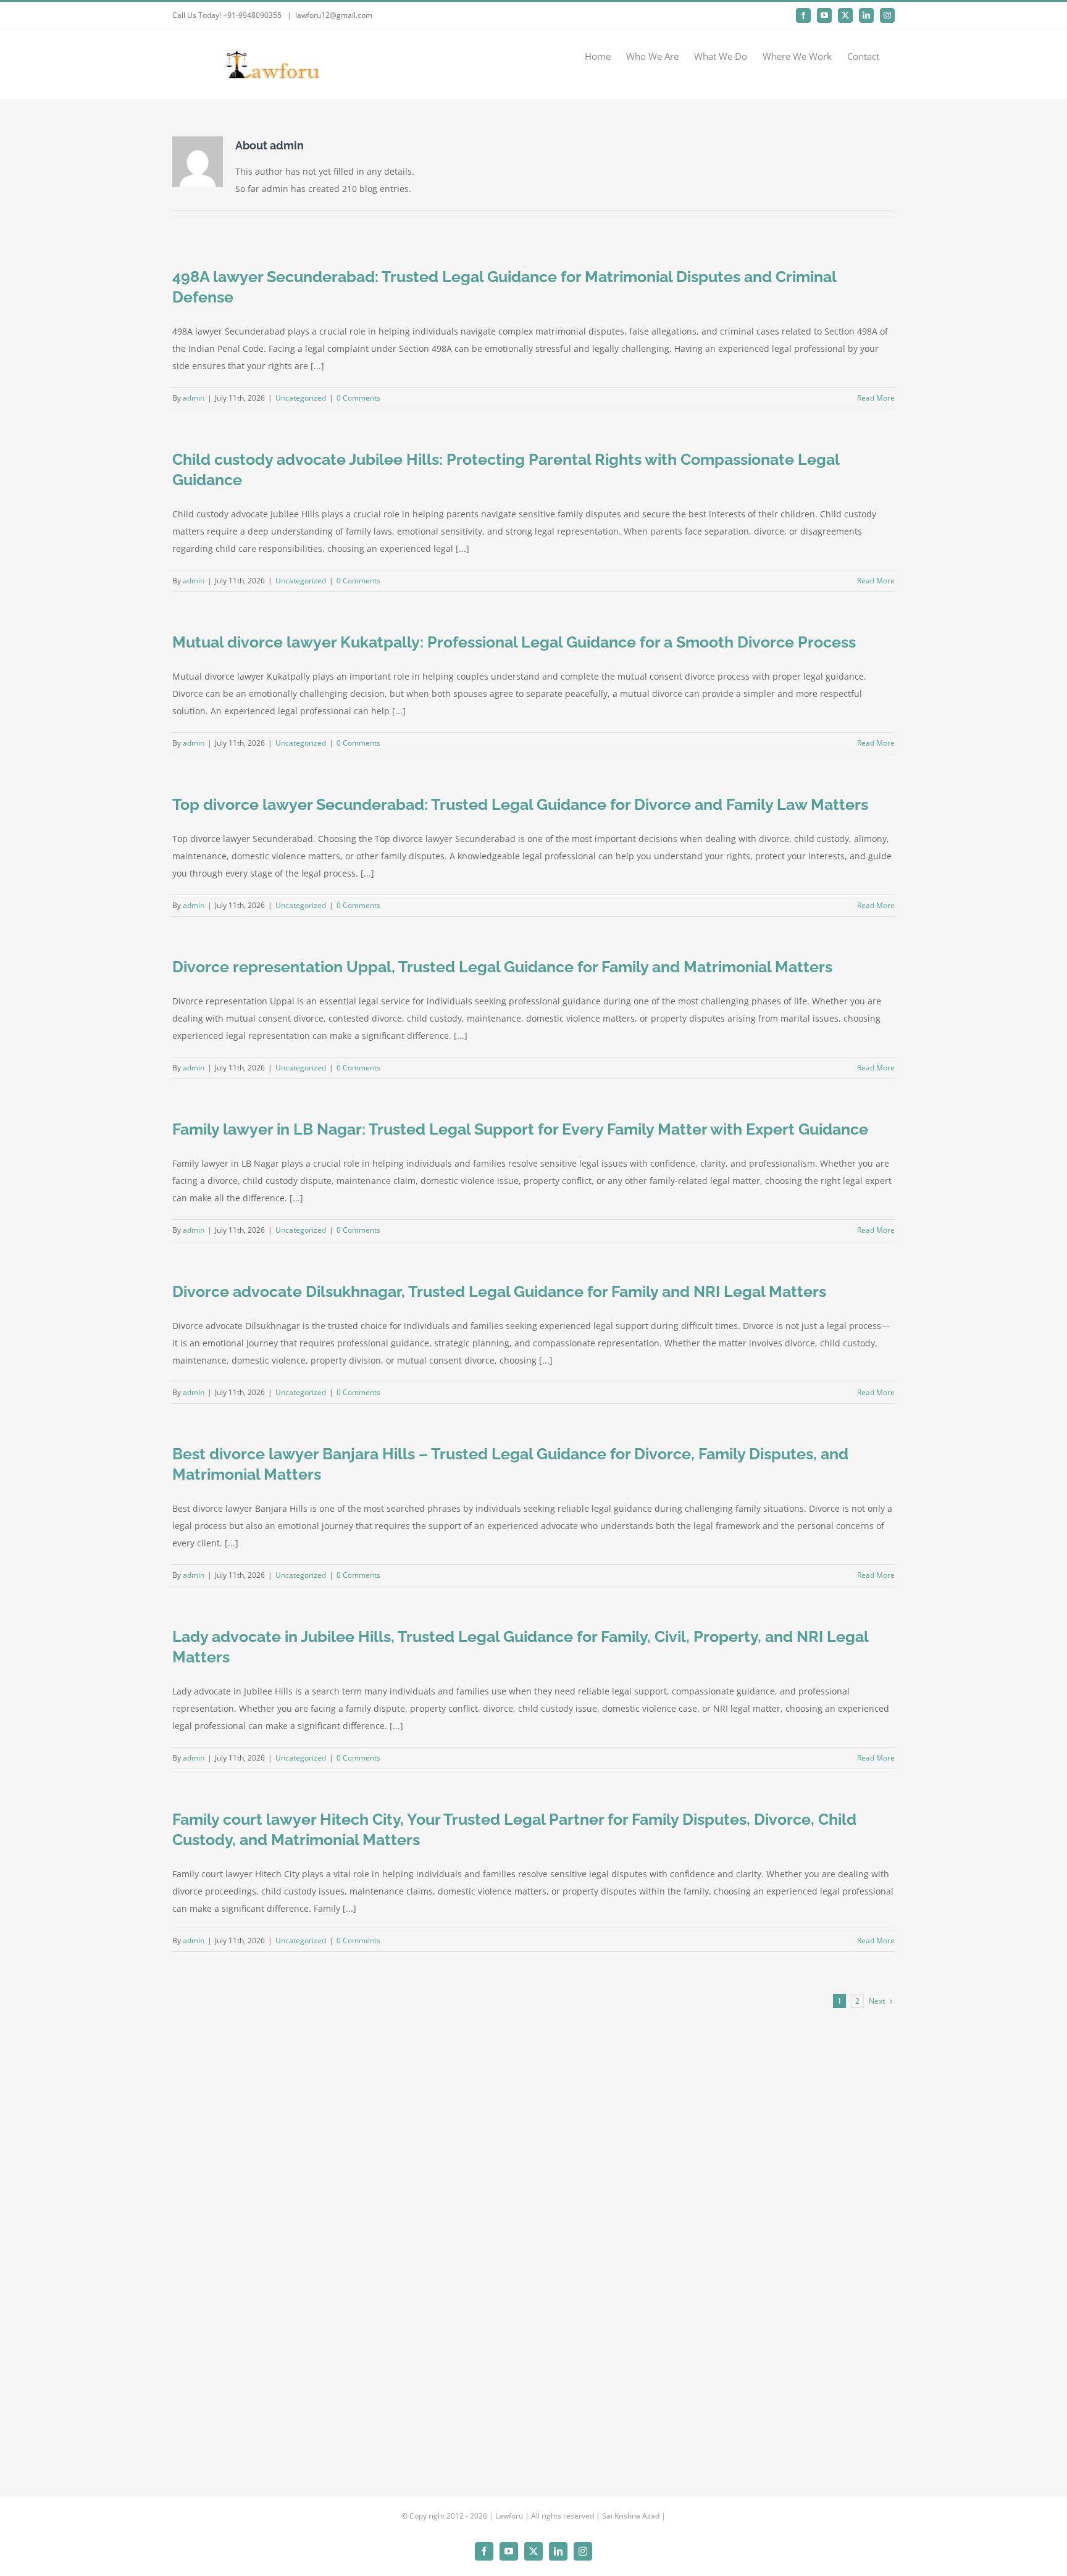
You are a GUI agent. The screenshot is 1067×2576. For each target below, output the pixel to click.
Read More (876, 398)
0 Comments (358, 398)
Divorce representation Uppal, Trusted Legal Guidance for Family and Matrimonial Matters (502, 967)
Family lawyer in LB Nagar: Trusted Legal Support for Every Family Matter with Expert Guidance (520, 1129)
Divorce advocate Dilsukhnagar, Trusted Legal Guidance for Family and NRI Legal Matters (499, 1291)
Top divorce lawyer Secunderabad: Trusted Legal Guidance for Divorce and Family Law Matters (520, 804)
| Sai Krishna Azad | (631, 2516)
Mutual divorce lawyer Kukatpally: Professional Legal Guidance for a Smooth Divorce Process (514, 642)
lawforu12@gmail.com (334, 15)
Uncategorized (301, 398)
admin (194, 398)
